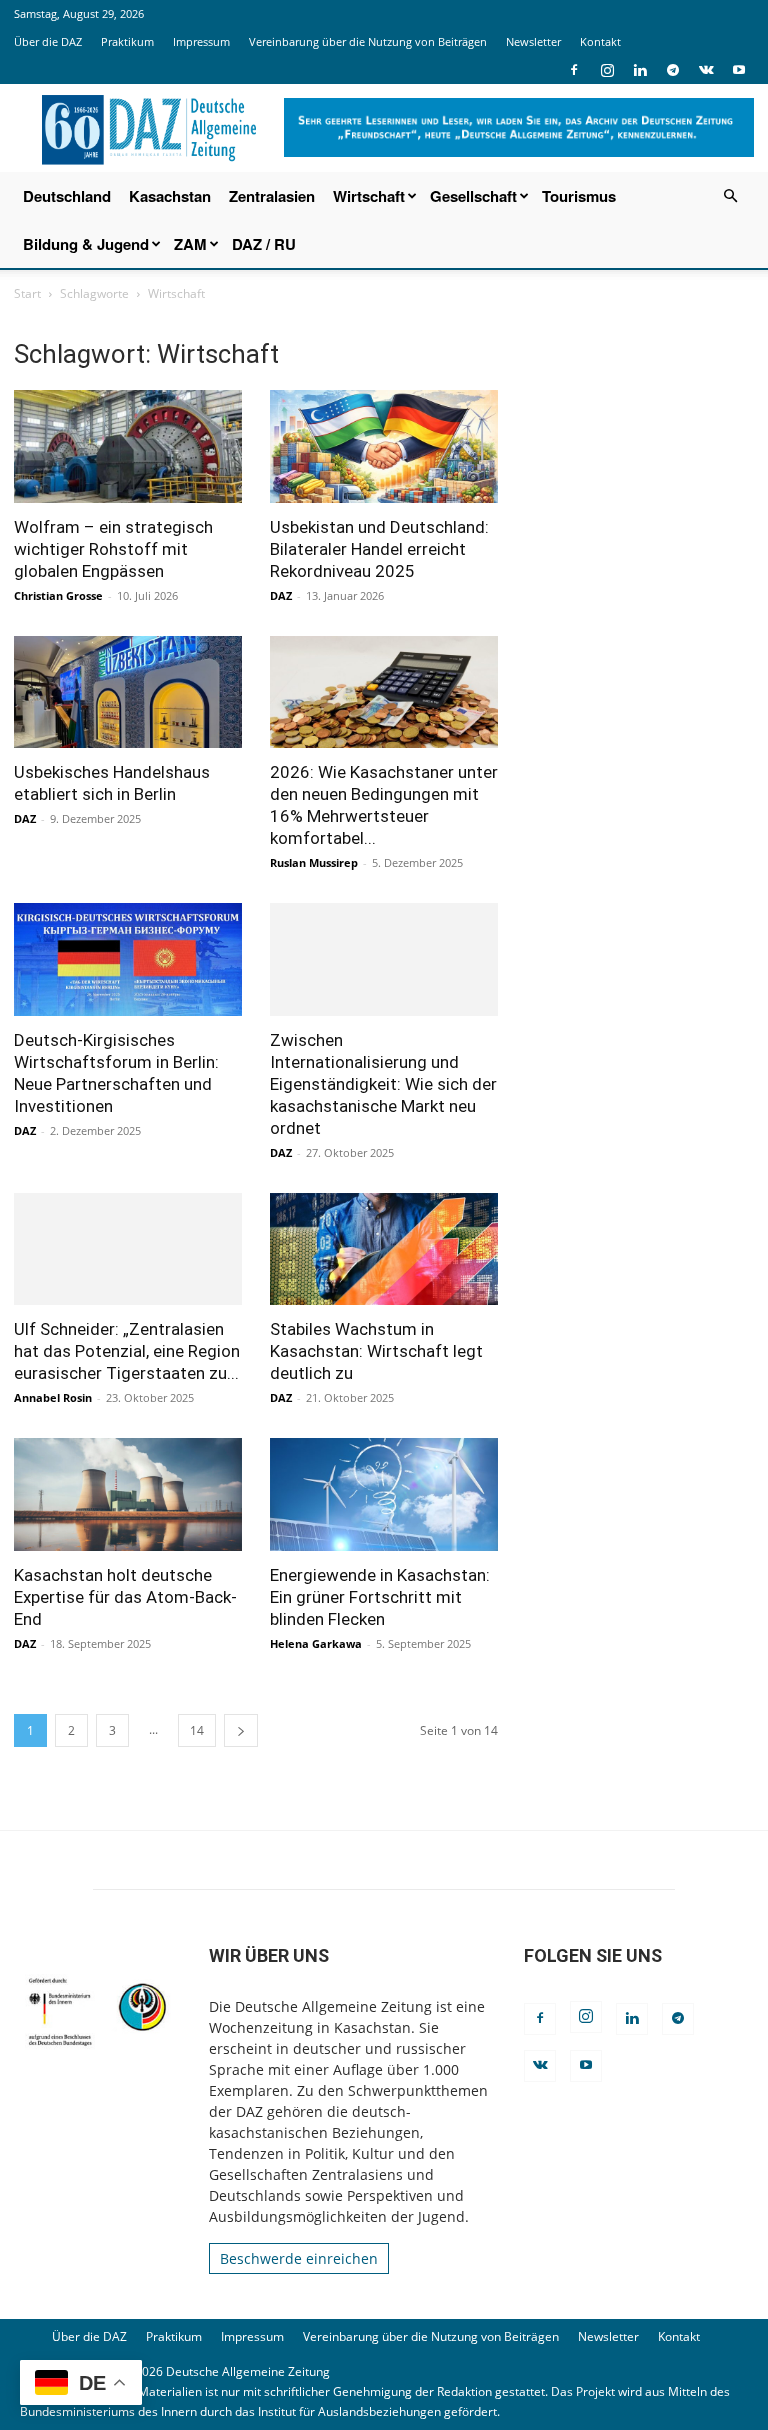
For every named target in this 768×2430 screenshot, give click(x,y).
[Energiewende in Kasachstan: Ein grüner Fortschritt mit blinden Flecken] (384, 1494)
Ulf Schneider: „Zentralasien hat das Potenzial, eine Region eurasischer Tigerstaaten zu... (127, 1351)
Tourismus (579, 196)
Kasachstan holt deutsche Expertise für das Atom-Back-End (125, 1597)
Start (27, 293)
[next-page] (241, 1730)
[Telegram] (673, 70)
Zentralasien (272, 196)
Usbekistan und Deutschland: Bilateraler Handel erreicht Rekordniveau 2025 (379, 549)
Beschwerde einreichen (299, 2258)
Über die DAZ (48, 41)
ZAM (190, 244)
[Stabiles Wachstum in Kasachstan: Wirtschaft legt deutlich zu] (384, 1249)
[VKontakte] (706, 70)
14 (197, 1730)
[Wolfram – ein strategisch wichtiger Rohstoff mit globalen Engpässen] (128, 446)
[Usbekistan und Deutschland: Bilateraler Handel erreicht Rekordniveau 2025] (384, 446)
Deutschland (67, 196)
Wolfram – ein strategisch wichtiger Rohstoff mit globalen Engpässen (113, 549)
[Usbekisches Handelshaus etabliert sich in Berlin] (128, 692)
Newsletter (533, 41)
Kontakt (600, 41)
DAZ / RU (264, 244)
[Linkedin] (640, 70)
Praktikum (127, 41)
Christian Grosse (58, 595)
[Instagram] (607, 70)
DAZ (281, 595)
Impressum (201, 41)
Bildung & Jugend (86, 244)
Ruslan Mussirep (314, 862)
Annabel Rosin (53, 1397)
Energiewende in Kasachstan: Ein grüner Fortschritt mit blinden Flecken (380, 1597)
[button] (730, 196)
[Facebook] (574, 70)
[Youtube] (739, 70)
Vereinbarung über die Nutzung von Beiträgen (368, 41)
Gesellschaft (473, 196)
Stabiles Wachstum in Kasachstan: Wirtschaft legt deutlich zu (376, 1351)
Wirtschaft (369, 196)
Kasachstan (170, 196)
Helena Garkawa (316, 1643)
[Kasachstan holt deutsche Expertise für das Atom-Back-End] (128, 1494)
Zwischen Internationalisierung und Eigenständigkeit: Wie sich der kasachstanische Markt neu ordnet (383, 1084)
